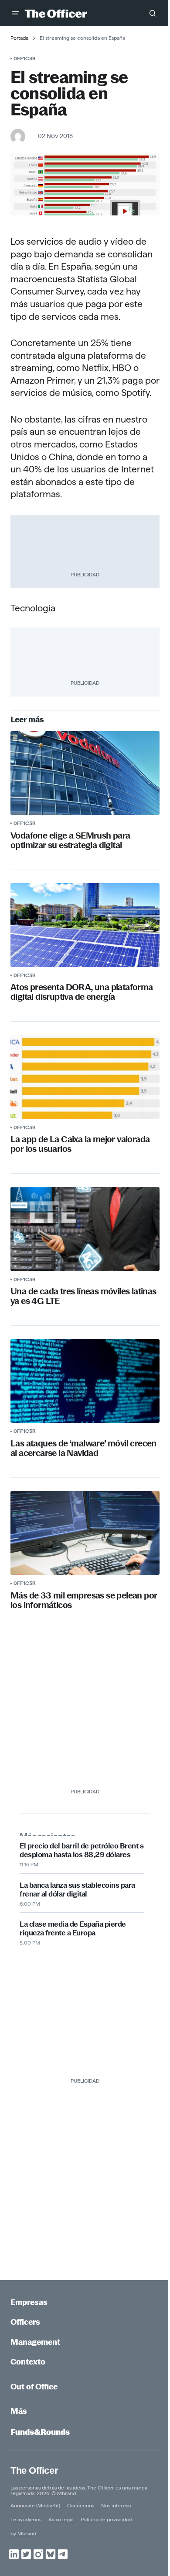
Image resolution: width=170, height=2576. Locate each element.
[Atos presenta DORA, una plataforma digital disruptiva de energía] (85, 925)
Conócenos (81, 2505)
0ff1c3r (25, 58)
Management (35, 2342)
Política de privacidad (106, 2519)
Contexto (28, 2362)
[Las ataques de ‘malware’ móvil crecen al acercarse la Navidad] (85, 1381)
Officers (25, 2322)
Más (19, 2411)
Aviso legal (61, 2519)
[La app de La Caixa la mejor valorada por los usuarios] (85, 1077)
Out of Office (34, 2387)
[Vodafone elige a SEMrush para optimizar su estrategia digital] (85, 773)
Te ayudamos (26, 2519)
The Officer (34, 2470)
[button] (16, 13)
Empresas (29, 2302)
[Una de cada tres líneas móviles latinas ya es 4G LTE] (85, 1229)
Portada (19, 38)
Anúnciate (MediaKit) (35, 2505)
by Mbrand (23, 2533)
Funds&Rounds (40, 2432)
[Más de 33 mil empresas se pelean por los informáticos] (85, 1533)
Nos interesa (116, 2505)
